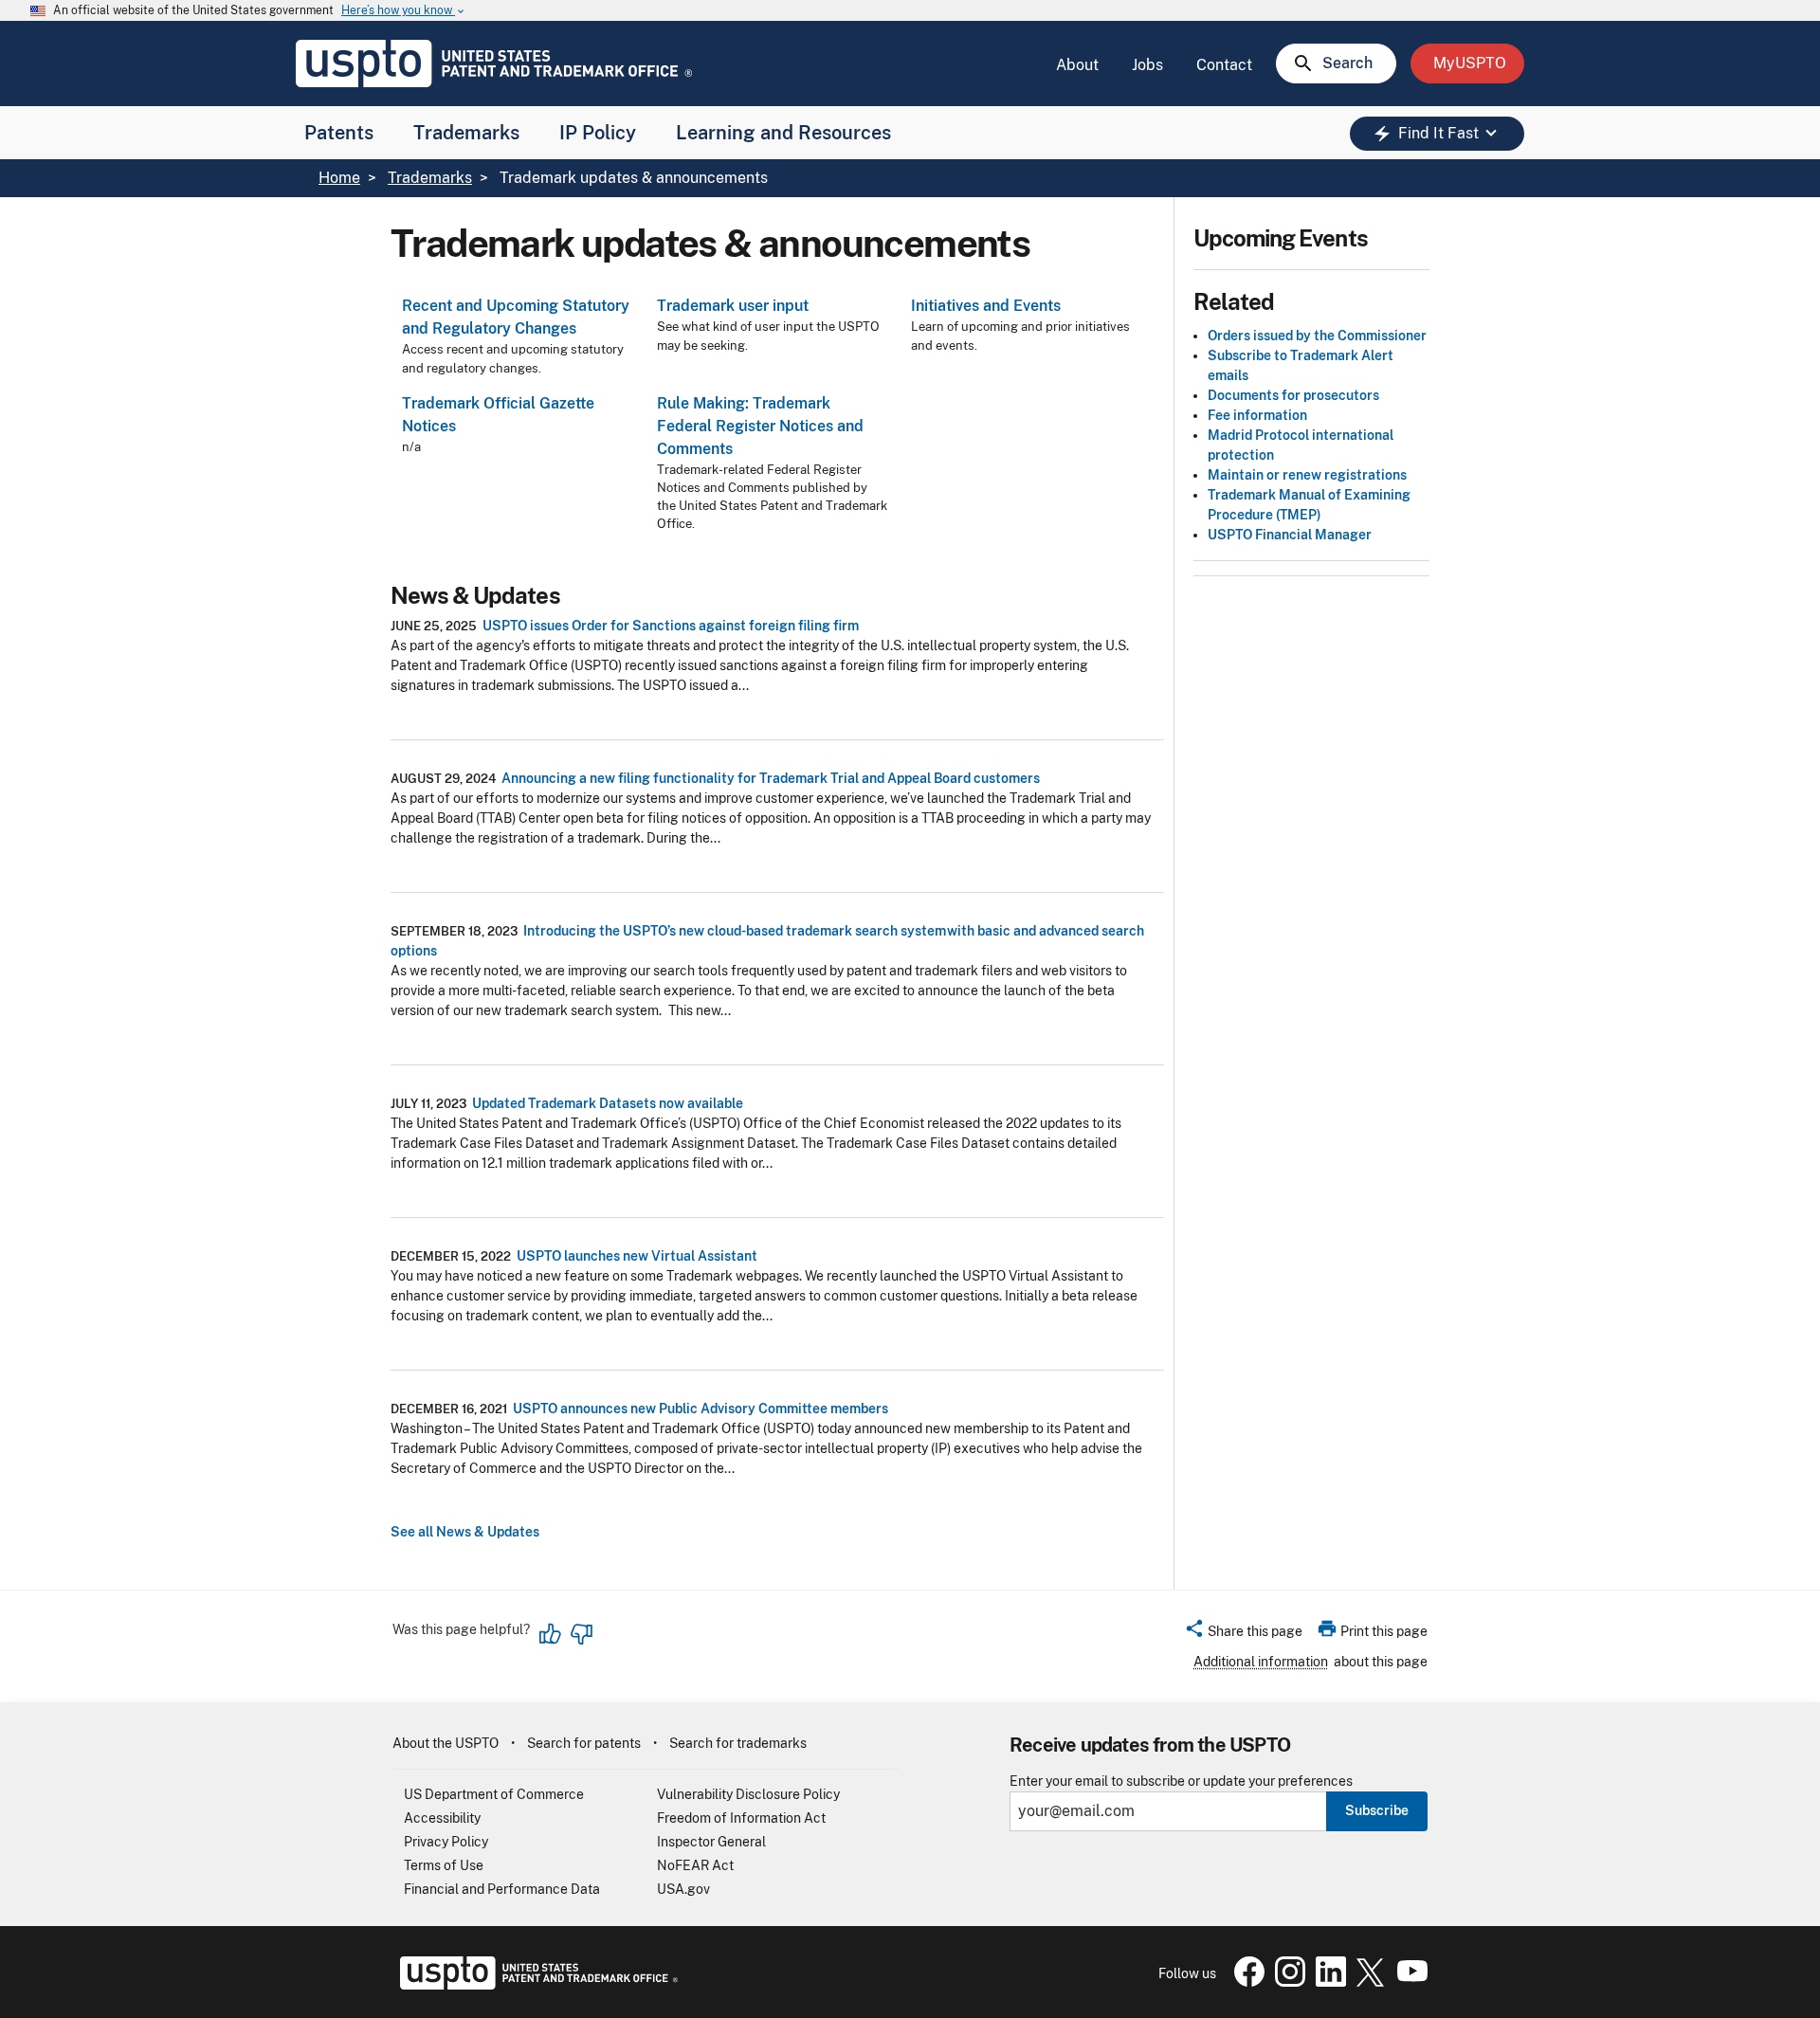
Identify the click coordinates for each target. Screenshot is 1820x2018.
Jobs (1147, 65)
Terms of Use (444, 1865)
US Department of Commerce (494, 1794)
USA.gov (683, 1889)
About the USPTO (446, 1743)
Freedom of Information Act (741, 1818)
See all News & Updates (465, 1532)
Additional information (1261, 1662)
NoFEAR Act (695, 1865)
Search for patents (584, 1743)
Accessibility (442, 1818)
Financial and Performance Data (502, 1889)
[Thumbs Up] (551, 1634)
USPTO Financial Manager (1290, 535)
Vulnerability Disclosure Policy (748, 1794)
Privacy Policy (446, 1842)
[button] (1243, 1634)
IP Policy (598, 133)
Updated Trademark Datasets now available (608, 1103)
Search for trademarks (738, 1743)
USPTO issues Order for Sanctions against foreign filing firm (671, 626)
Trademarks (466, 133)
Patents (339, 133)
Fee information (1257, 415)
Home (339, 178)
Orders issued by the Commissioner (1317, 336)
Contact (1224, 65)
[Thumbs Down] (581, 1634)
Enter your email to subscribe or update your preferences (1181, 1782)
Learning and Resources (783, 133)
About (1077, 65)
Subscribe (1377, 1810)
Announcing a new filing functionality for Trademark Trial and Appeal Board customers (771, 778)
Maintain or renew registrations (1307, 475)
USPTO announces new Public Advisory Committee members (701, 1409)
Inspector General (711, 1842)
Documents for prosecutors (1293, 395)
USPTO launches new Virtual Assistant (637, 1256)
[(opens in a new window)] (1286, 1982)
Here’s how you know (404, 11)
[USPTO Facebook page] (1246, 1982)
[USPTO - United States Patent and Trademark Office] (535, 1985)
